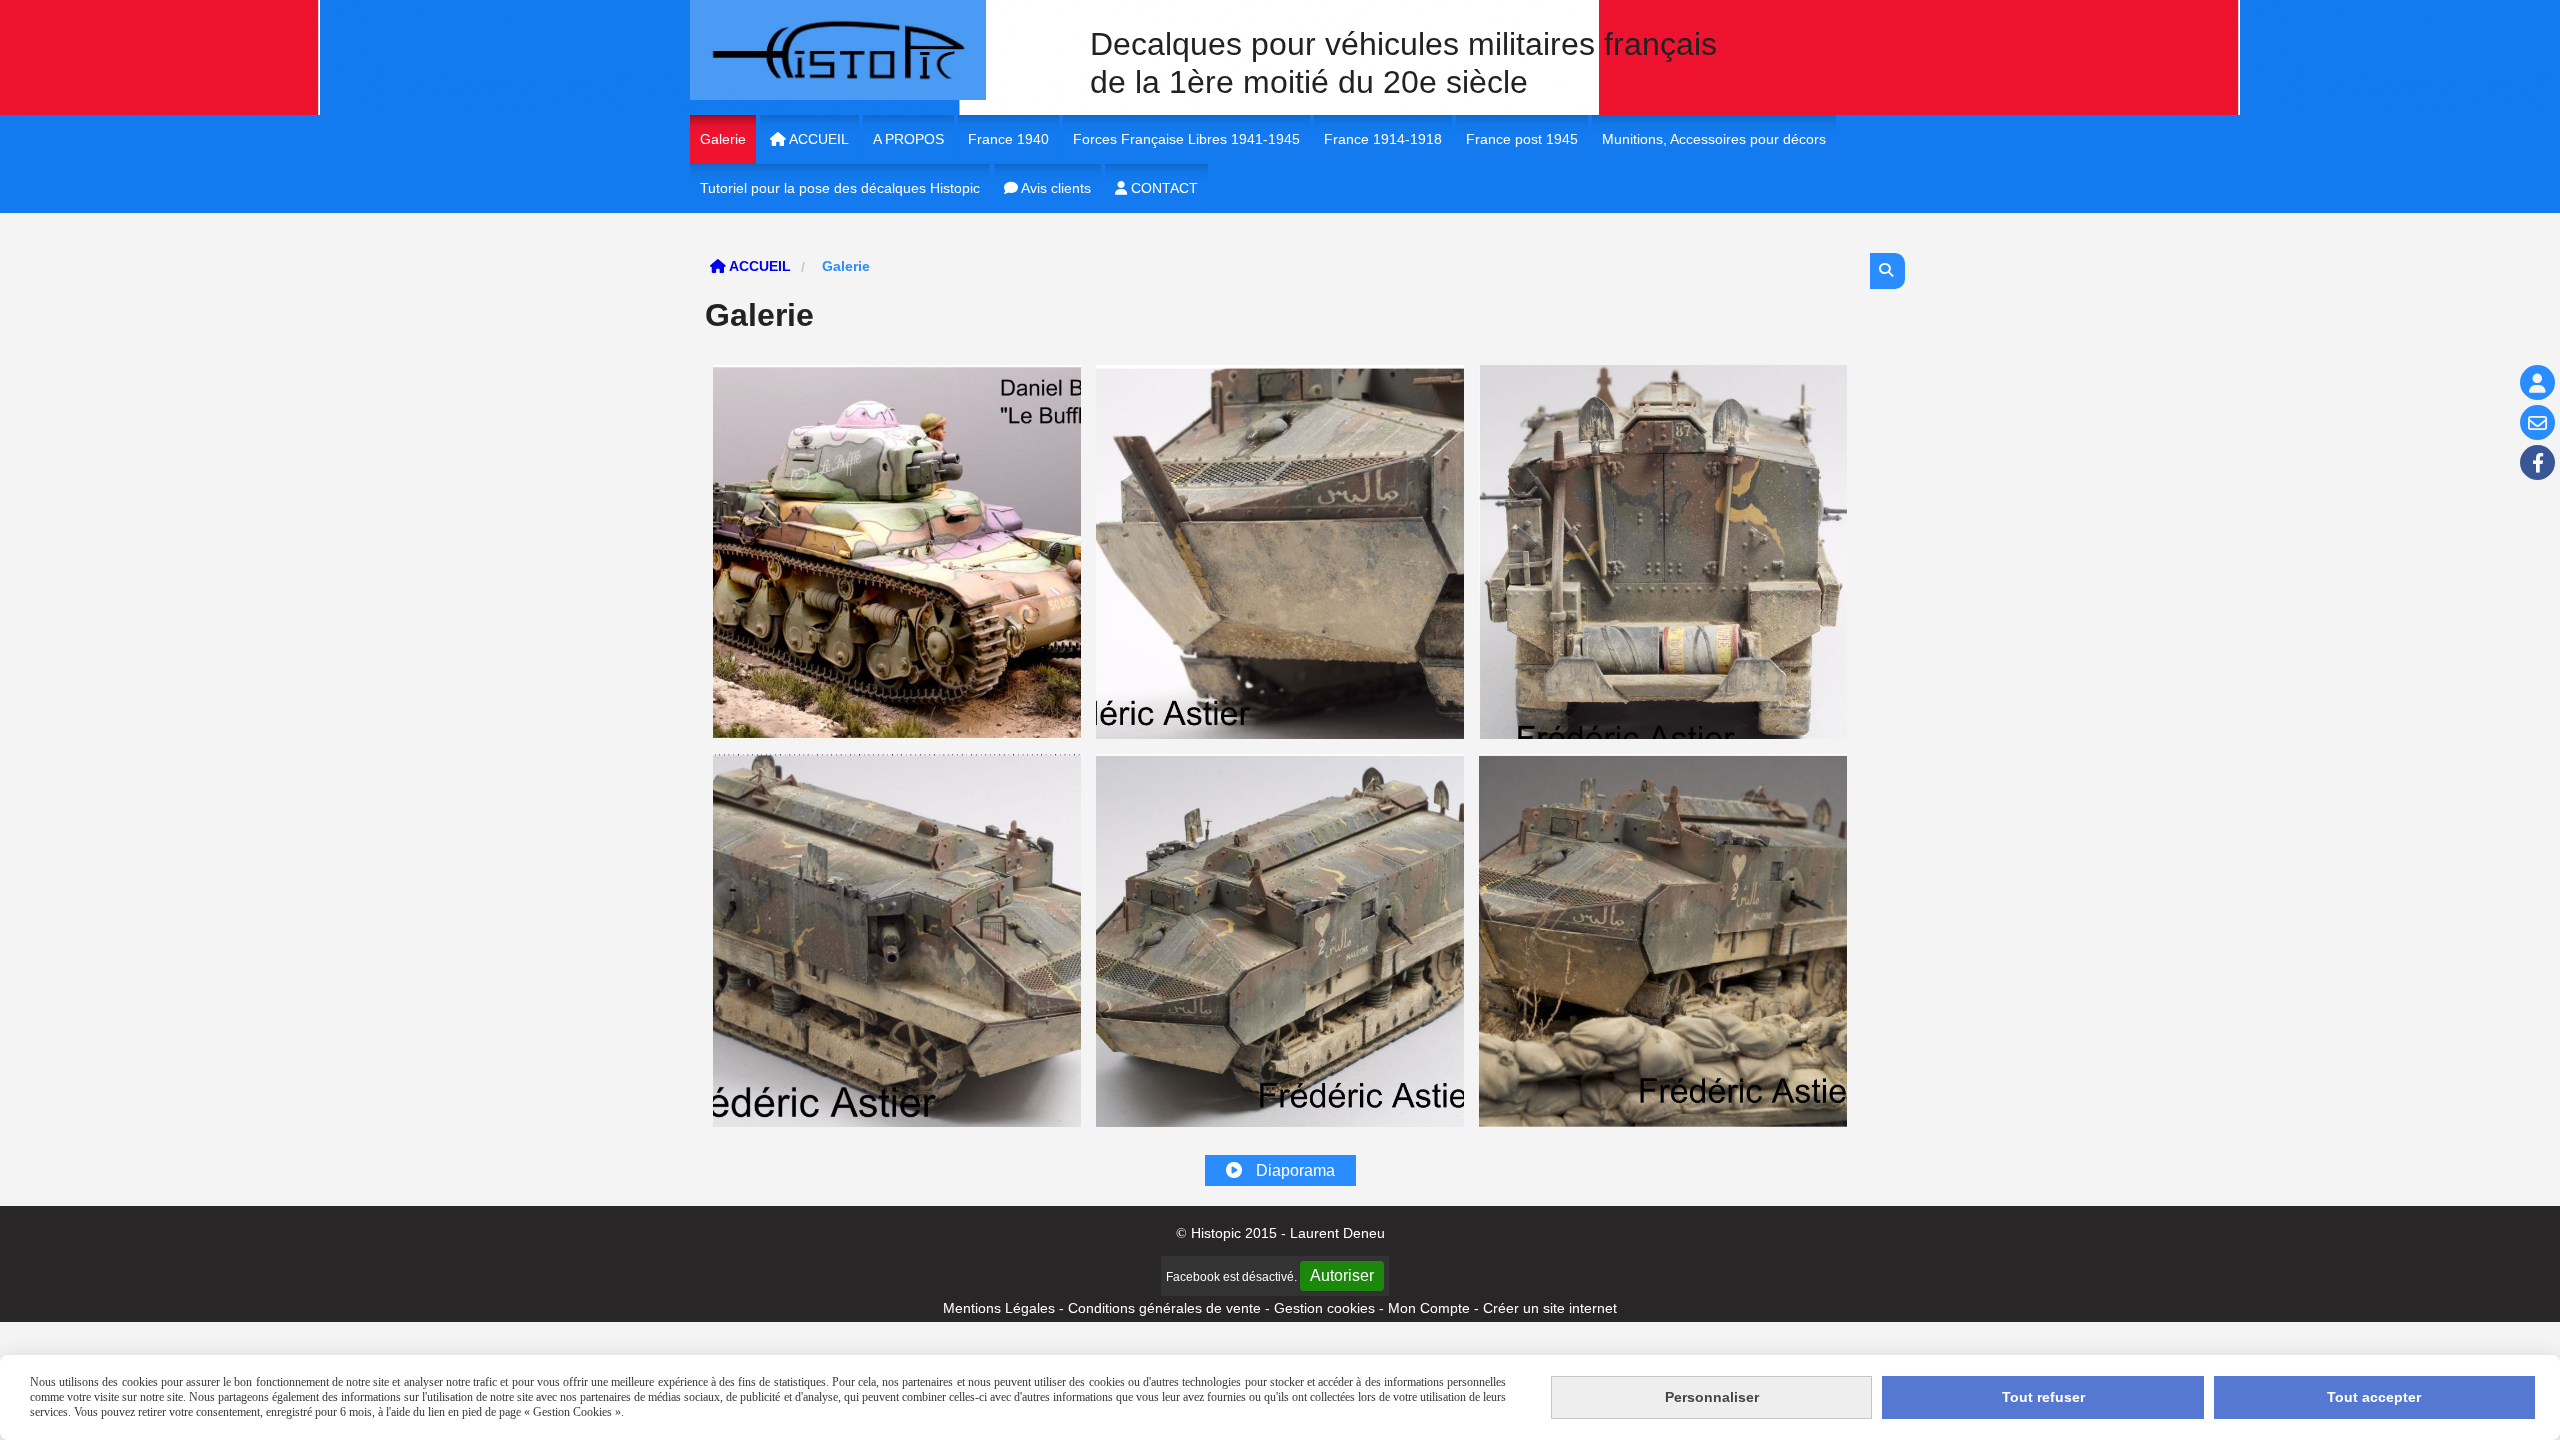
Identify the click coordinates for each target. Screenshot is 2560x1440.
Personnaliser (1712, 1397)
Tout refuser (2043, 1397)
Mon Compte (1429, 1308)
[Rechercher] (1887, 271)
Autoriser (1342, 1275)
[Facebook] (2537, 462)
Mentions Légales (999, 1308)
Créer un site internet (1550, 1308)
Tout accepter (2374, 1397)
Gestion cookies (1326, 1308)
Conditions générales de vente (1164, 1308)
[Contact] (2537, 422)
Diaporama (1293, 1170)
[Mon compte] (2537, 382)
